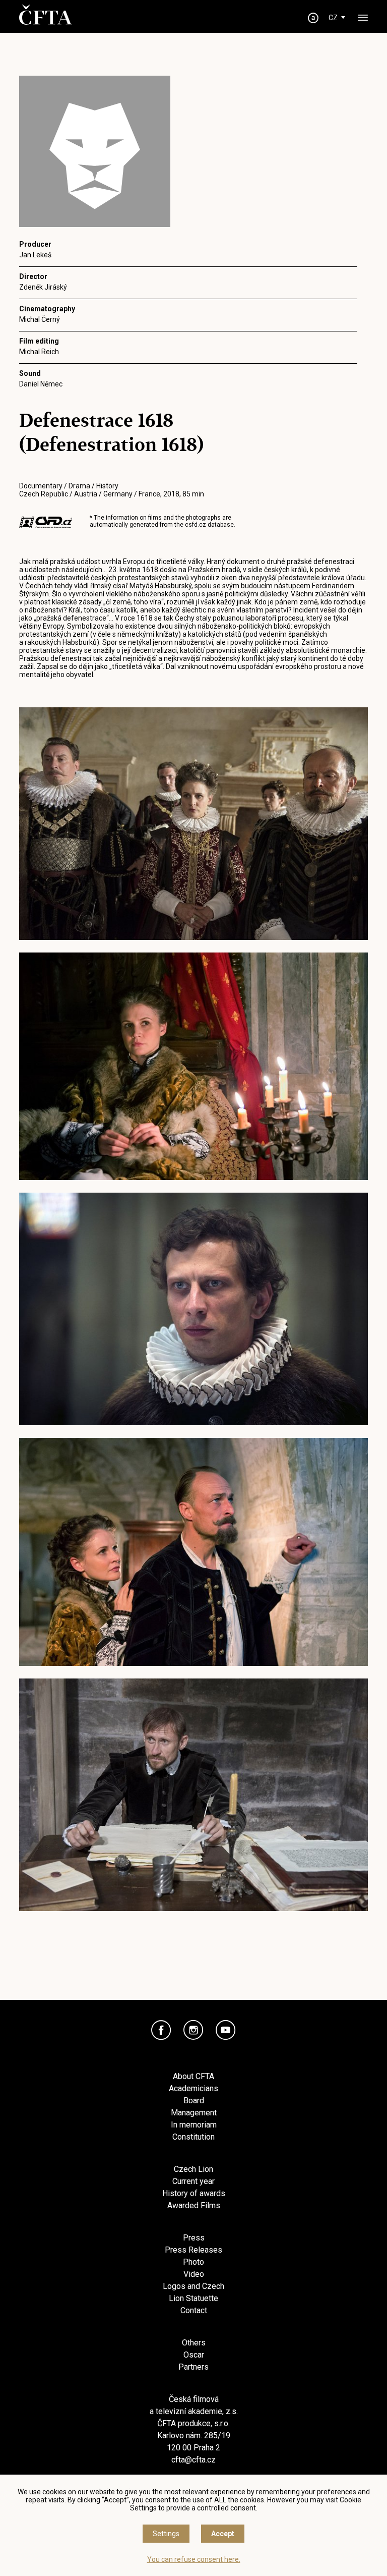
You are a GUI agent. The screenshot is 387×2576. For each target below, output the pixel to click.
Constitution (193, 2137)
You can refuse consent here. (194, 2559)
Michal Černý (40, 319)
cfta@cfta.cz (193, 2460)
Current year (193, 2181)
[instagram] (193, 2030)
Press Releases (193, 2250)
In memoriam (194, 2125)
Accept (223, 2534)
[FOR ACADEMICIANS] (313, 18)
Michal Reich (39, 352)
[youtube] (226, 2030)
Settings (166, 2534)
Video (194, 2274)
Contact (194, 2310)
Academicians (193, 2088)
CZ (333, 18)
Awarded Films (194, 2205)
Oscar (194, 2355)
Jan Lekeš (35, 255)
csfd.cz (196, 525)
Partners (193, 2367)
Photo (193, 2262)
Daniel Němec (41, 384)
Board (194, 2101)
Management (194, 2113)
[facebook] (161, 2030)
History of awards (194, 2193)
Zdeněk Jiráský (43, 287)
